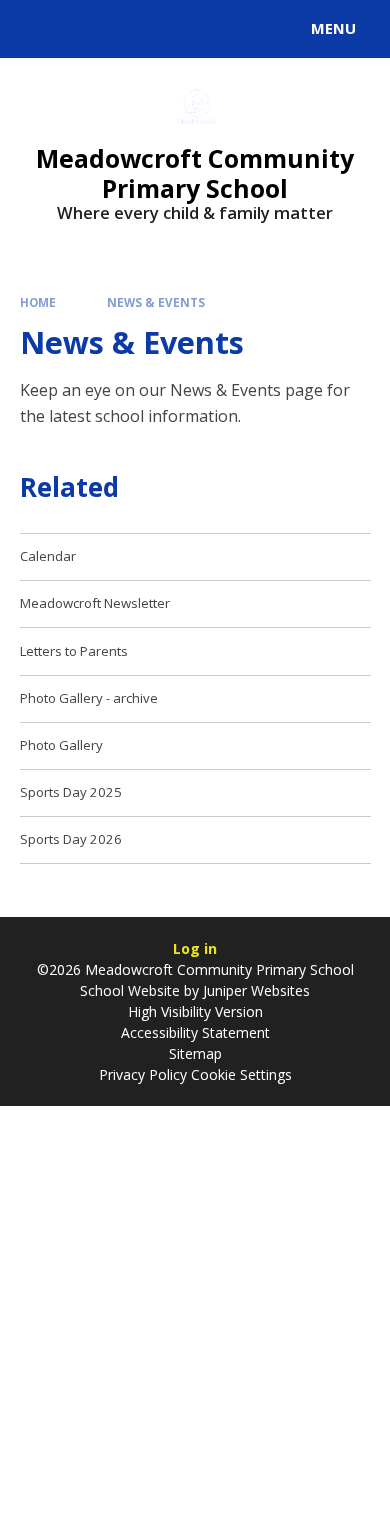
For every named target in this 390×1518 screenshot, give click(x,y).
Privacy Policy (143, 1074)
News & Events (156, 302)
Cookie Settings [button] (241, 1074)
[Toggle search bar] (38, 29)
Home (38, 302)
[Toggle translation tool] (88, 29)
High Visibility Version (195, 1011)
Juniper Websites (256, 990)
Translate (167, 32)
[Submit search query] (244, 26)
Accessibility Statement (195, 1032)
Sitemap (195, 1053)
